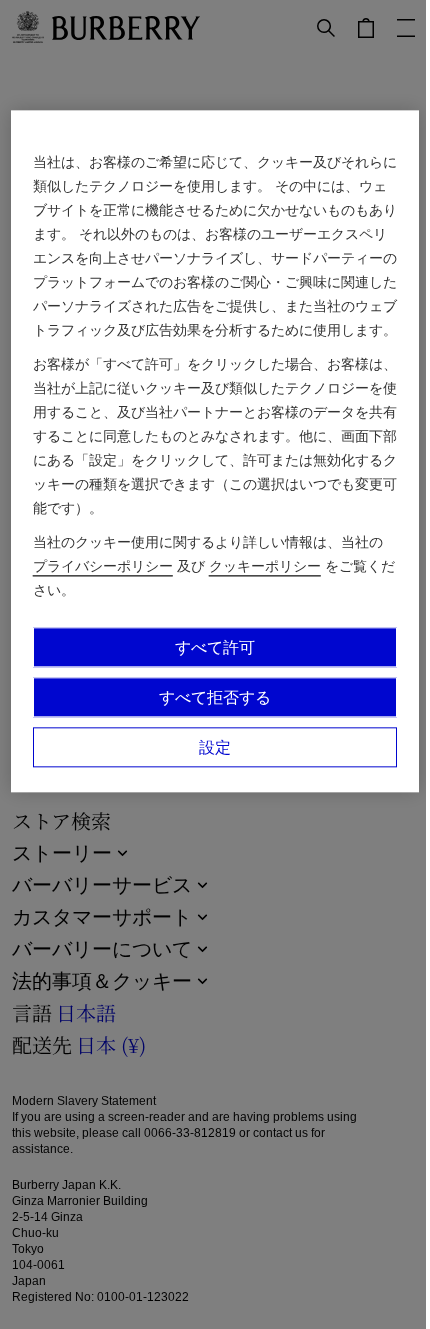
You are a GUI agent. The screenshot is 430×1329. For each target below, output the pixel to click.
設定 (215, 748)
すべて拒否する (215, 698)
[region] (215, 452)
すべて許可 (215, 648)
